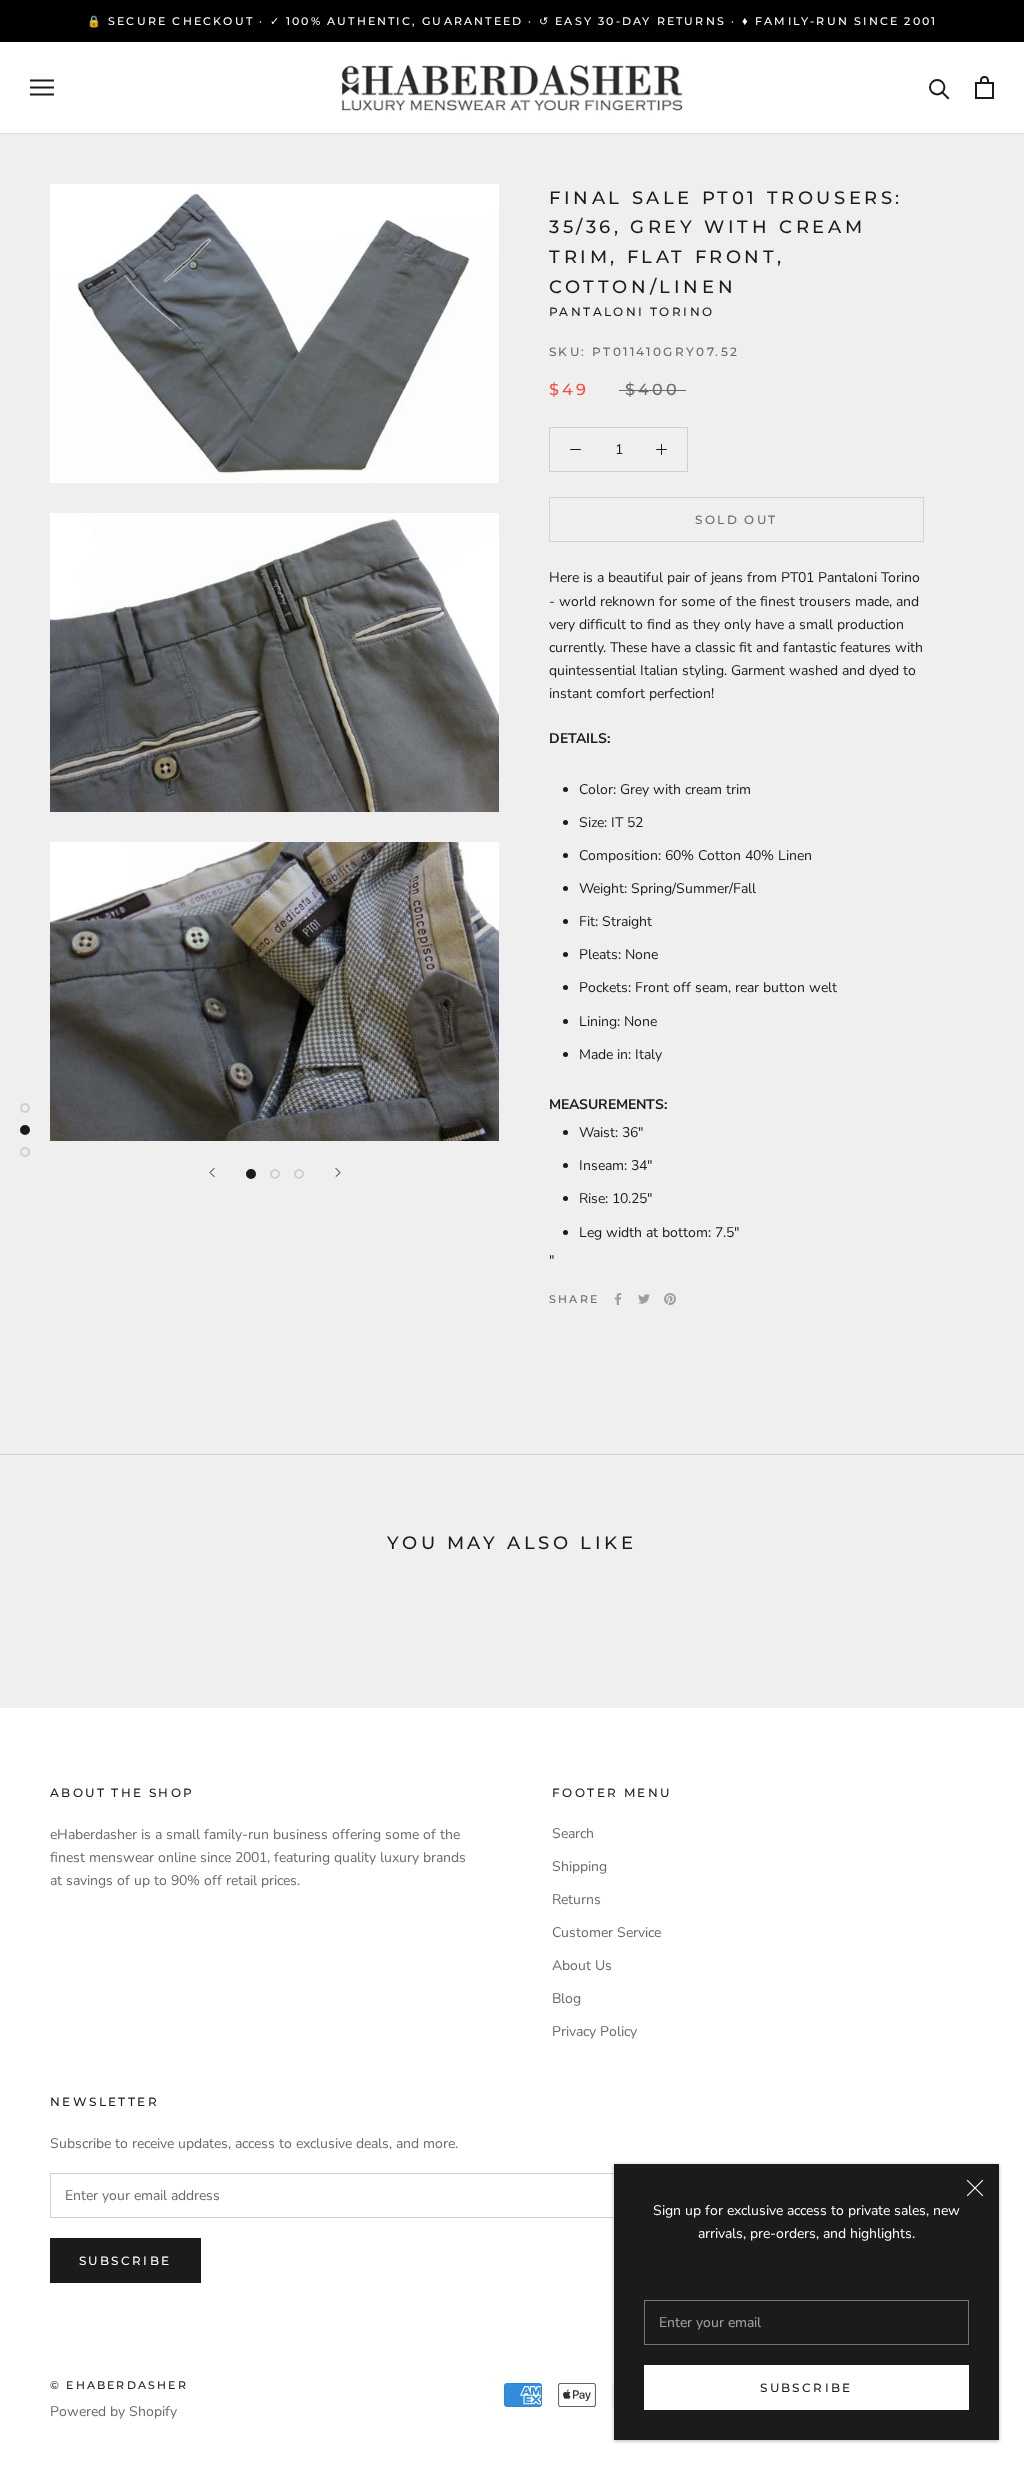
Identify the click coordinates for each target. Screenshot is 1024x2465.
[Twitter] (644, 1299)
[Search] (939, 87)
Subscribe (806, 2387)
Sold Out (736, 519)
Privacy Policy (594, 2031)
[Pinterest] (670, 1299)
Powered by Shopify (113, 2411)
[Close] (975, 2188)
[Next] (338, 1172)
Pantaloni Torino (631, 311)
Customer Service (606, 1932)
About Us (582, 1965)
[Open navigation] (42, 87)
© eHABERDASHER (119, 2385)
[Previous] (212, 1172)
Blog (566, 1998)
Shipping (579, 1866)
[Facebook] (618, 1299)
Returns (576, 1899)
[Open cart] (984, 87)
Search (573, 1833)
